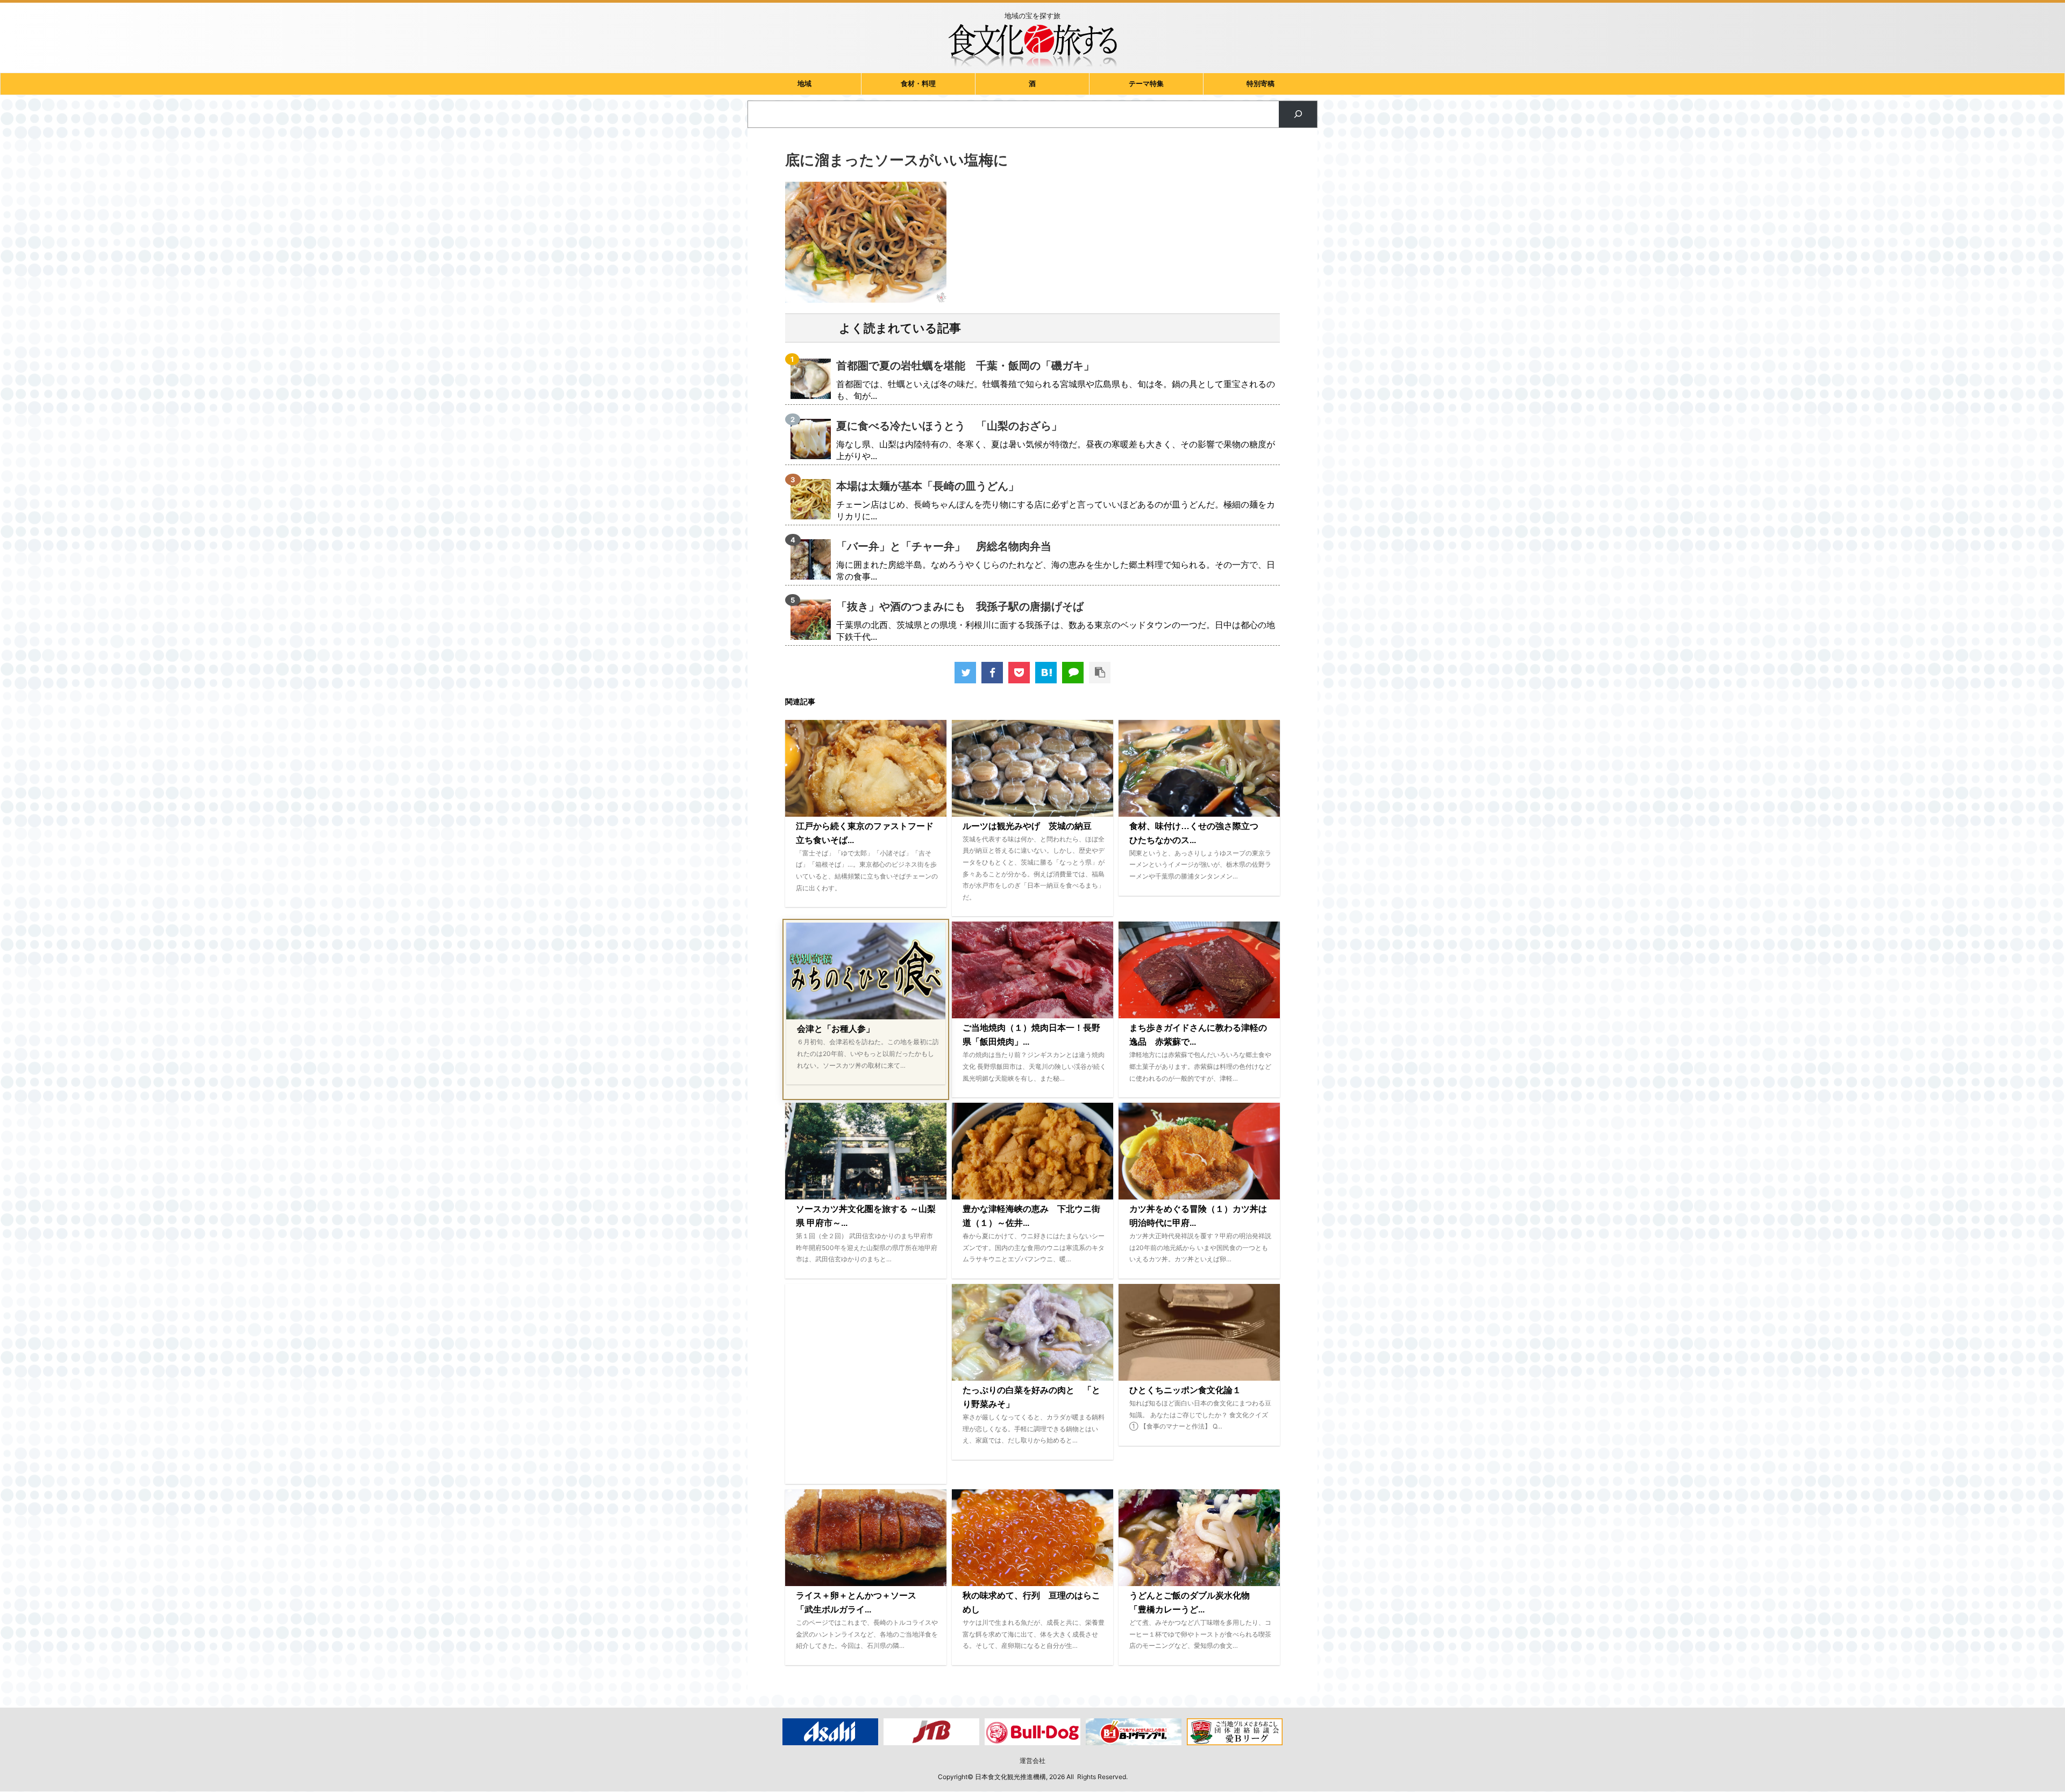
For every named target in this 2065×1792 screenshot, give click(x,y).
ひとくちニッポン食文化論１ (1185, 1390)
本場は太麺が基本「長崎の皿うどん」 (928, 486)
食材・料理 (918, 84)
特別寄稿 (1261, 84)
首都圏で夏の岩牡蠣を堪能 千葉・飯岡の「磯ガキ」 (965, 366)
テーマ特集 (1146, 84)
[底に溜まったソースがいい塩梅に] (1046, 673)
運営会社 (1032, 1761)
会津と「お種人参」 (836, 1029)
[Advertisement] (866, 1384)
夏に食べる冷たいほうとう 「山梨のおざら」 (949, 426)
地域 (804, 84)
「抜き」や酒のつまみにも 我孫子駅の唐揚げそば (960, 606)
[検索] (1298, 114)
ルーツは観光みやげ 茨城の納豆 (1027, 826)
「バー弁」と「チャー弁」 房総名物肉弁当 (944, 546)
